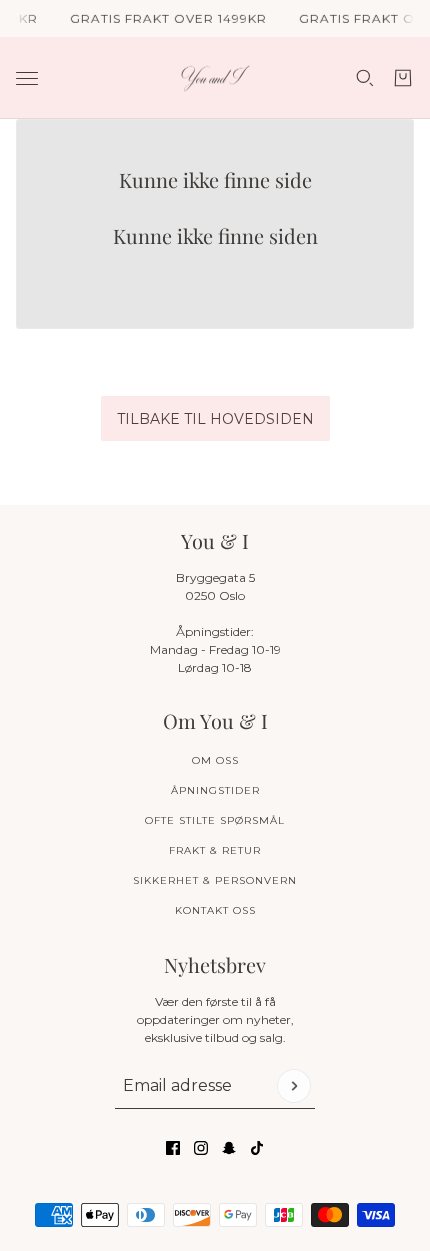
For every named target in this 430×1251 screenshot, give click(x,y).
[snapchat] (229, 1148)
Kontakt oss (215, 910)
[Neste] (408, 352)
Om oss (215, 760)
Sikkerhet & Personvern (215, 880)
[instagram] (201, 1148)
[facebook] (173, 1148)
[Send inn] (294, 1086)
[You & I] (215, 78)
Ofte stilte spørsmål (215, 820)
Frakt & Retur (215, 850)
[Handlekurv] (403, 78)
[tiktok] (257, 1148)
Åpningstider (215, 790)
